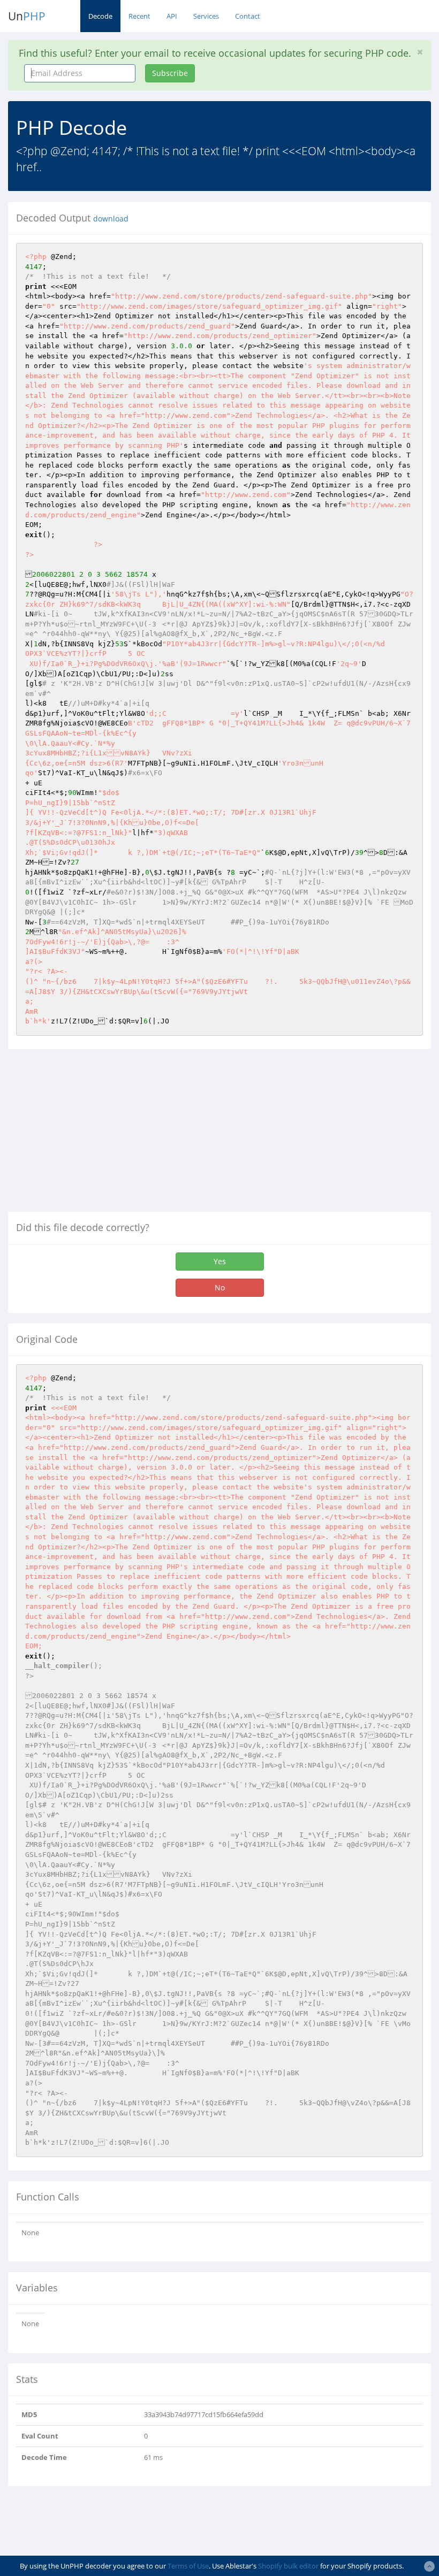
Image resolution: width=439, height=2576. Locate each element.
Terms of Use (188, 2566)
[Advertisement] (98, 1135)
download (111, 219)
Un (27, 16)
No (220, 1287)
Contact (248, 16)
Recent (139, 16)
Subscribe (170, 73)
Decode (100, 16)
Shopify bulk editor (288, 2566)
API (172, 16)
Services (206, 16)
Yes (220, 1261)
